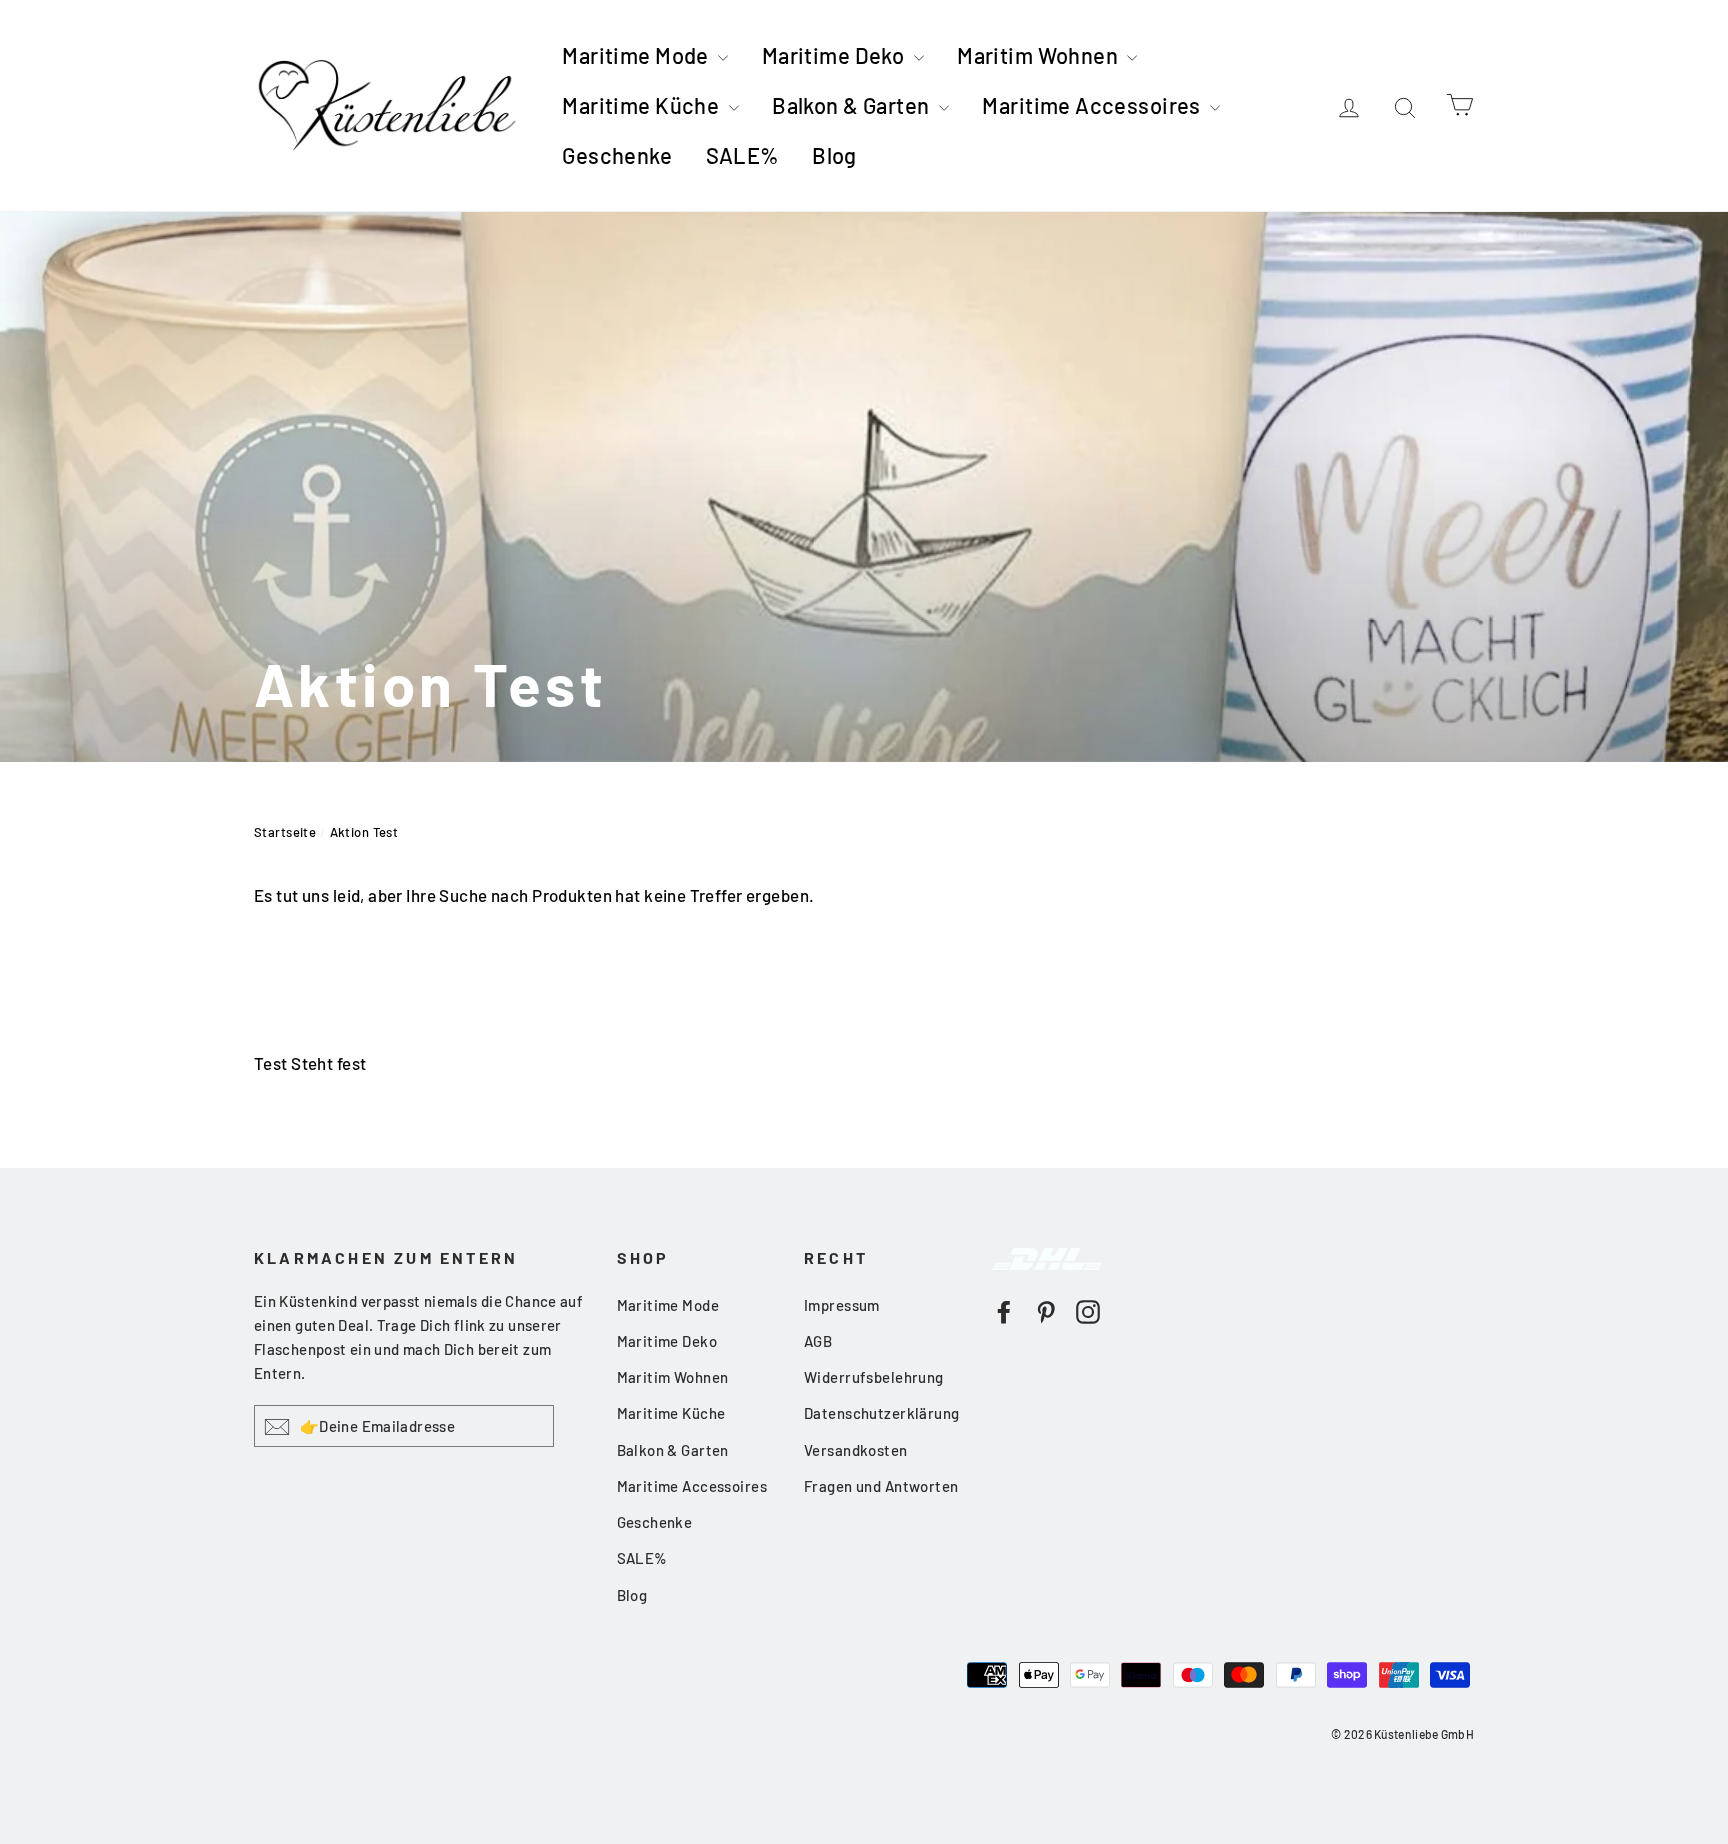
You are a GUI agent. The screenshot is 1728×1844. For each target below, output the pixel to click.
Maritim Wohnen (1039, 55)
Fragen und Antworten (881, 1486)
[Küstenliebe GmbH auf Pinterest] (1046, 1310)
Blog (834, 155)
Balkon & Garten (853, 105)
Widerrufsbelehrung (874, 1377)
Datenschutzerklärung (882, 1413)
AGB (818, 1341)
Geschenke (617, 155)
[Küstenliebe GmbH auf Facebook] (1004, 1310)
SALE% (742, 155)
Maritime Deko (835, 55)
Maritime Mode (637, 55)
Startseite (285, 832)
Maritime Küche (642, 105)
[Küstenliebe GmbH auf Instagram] (1088, 1310)
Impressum (842, 1305)
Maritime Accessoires (1093, 105)
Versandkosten (856, 1450)
